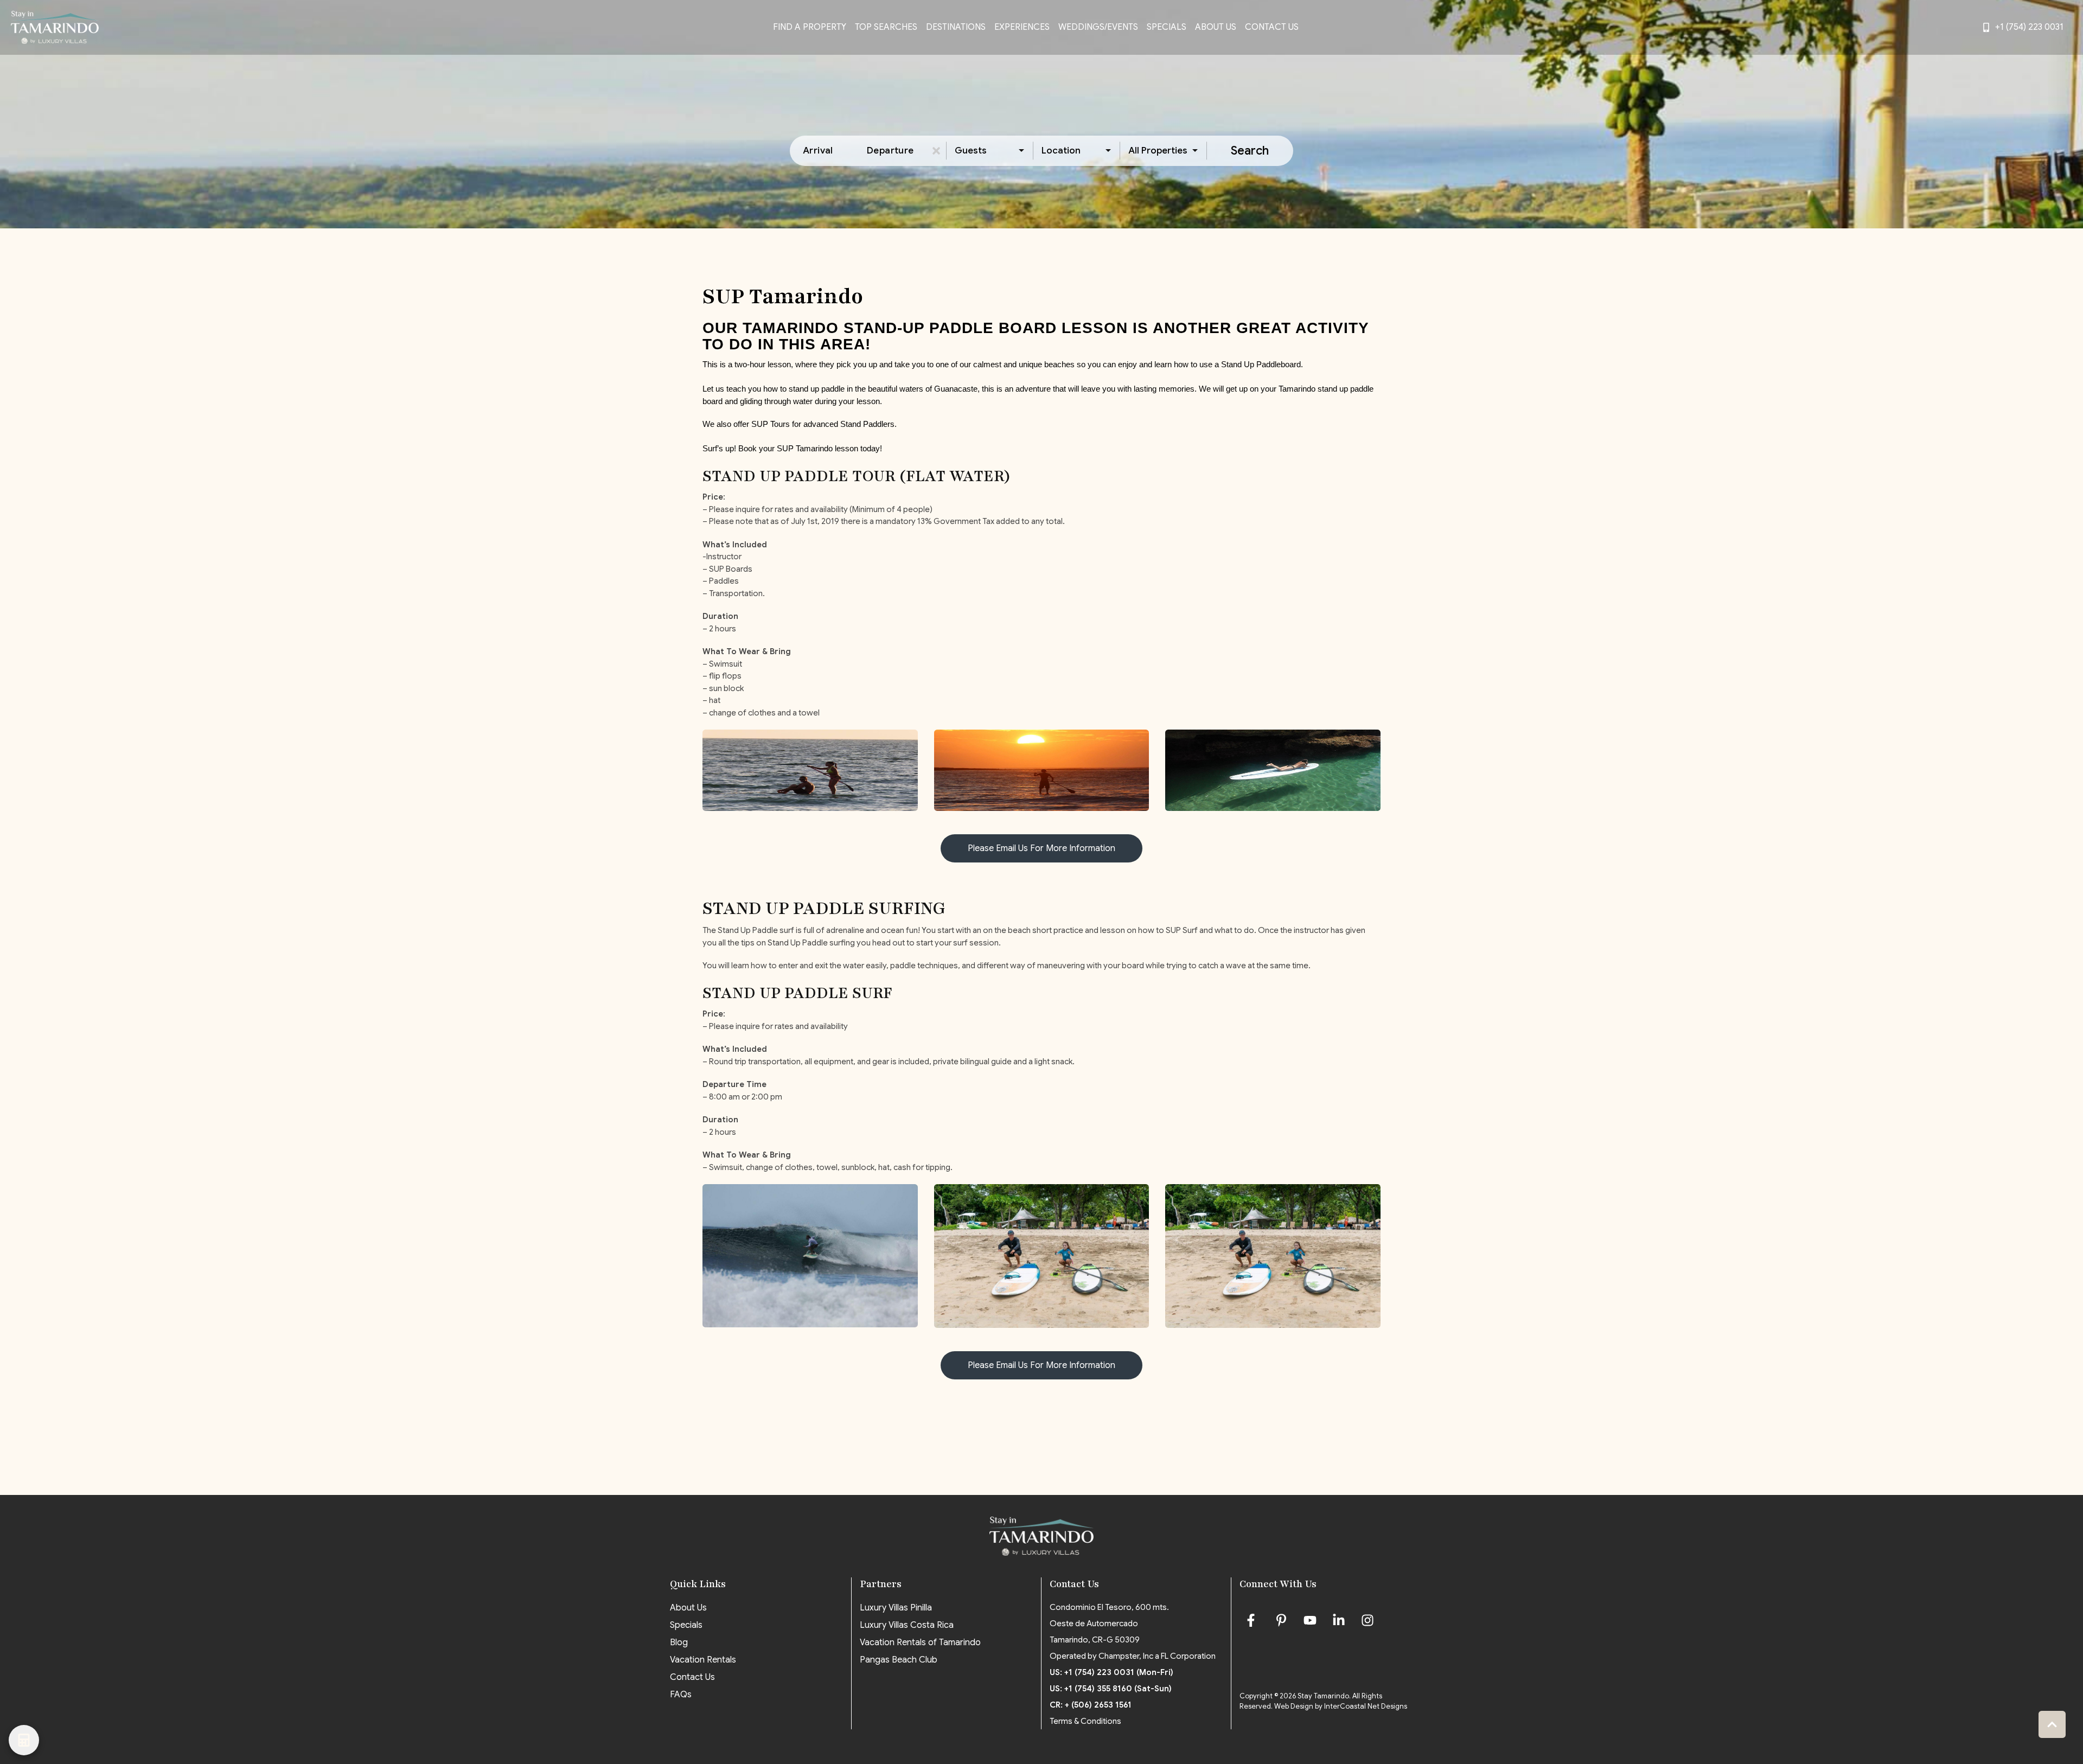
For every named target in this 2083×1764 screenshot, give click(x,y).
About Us (1216, 27)
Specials (1167, 27)
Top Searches (886, 27)
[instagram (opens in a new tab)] (1368, 1620)
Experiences (1022, 27)
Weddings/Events (1098, 27)
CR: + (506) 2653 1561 (1091, 1705)
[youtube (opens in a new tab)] (1310, 1620)
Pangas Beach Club (899, 1660)
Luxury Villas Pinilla (896, 1608)
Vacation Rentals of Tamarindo (920, 1642)
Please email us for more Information (1041, 848)
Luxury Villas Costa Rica (907, 1625)
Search (1250, 151)
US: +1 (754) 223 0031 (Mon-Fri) (1111, 1672)
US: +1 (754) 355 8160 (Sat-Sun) (1111, 1689)
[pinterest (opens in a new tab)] (1281, 1620)
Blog (679, 1642)
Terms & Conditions (1085, 1721)
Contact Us (1272, 27)
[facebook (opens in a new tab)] (1253, 1620)
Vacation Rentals (703, 1660)
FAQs (681, 1695)
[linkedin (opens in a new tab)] (1339, 1620)
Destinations (956, 27)
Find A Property (810, 27)
